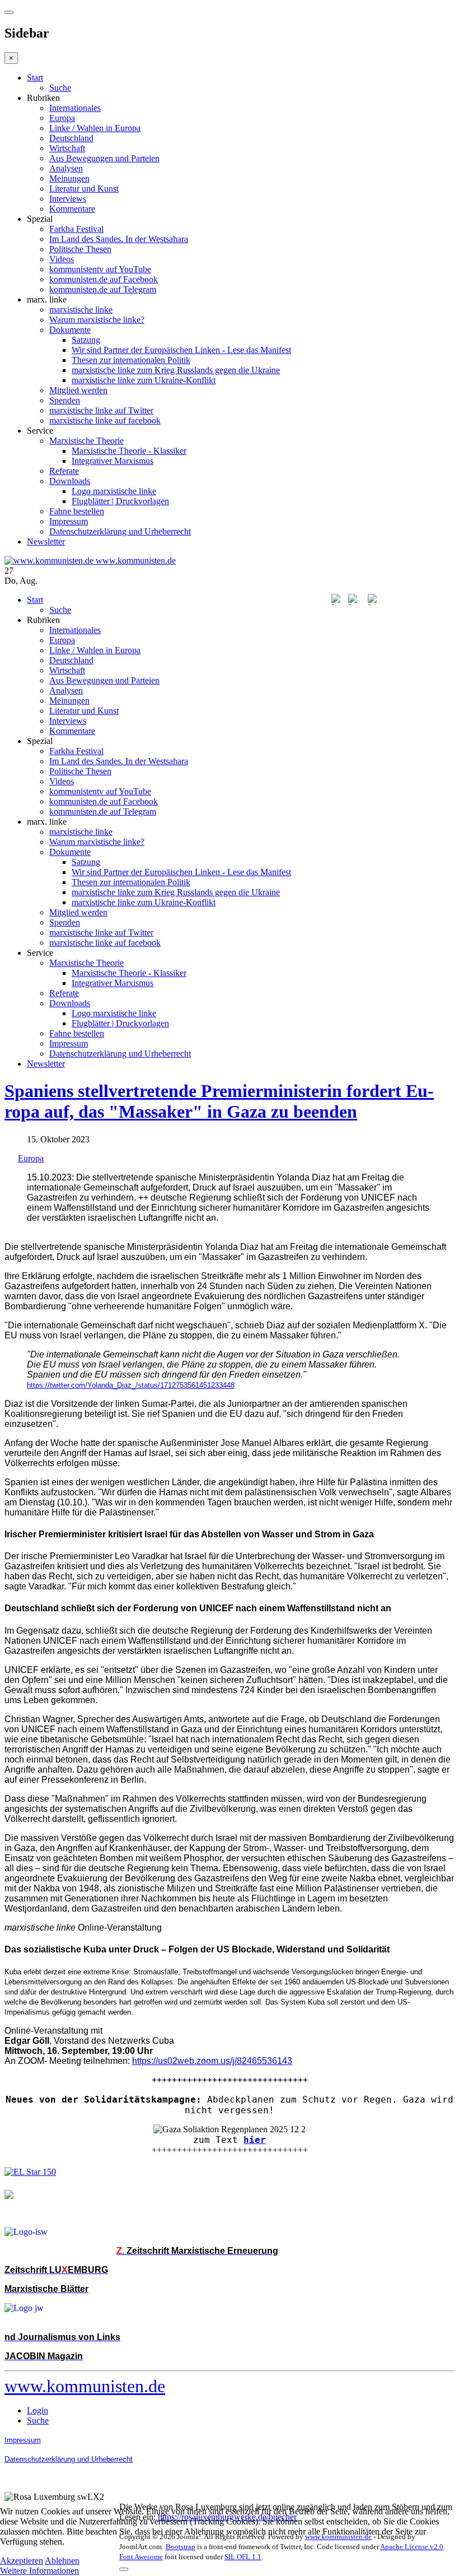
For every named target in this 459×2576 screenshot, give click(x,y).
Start (35, 78)
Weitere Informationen (39, 2571)
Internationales (75, 108)
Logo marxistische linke (114, 491)
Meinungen (69, 178)
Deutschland (71, 138)
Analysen (66, 168)
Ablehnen (62, 2561)
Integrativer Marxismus (113, 461)
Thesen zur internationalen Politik (131, 360)
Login (38, 2410)
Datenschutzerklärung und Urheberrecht (120, 531)
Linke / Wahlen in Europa (95, 128)
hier (255, 2140)
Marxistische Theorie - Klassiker (129, 451)
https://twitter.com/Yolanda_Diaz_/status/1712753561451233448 (131, 1385)
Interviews (68, 199)
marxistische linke (81, 310)
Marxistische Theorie (86, 441)
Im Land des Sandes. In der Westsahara (119, 239)
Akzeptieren (22, 2561)
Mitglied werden (78, 390)
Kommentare (72, 209)
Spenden (65, 400)
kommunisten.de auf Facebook (104, 279)
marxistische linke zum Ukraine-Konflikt (144, 380)
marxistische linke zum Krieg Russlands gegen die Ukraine (176, 370)
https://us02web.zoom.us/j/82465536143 (212, 2061)
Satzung (86, 340)
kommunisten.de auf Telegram (103, 289)
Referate (64, 471)
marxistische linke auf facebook (105, 420)
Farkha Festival (76, 229)
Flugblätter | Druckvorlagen (120, 501)
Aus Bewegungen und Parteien (104, 158)
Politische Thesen (80, 249)
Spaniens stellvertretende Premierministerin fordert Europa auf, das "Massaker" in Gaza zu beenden (219, 1101)
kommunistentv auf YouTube (100, 269)
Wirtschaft (67, 148)
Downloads (70, 481)
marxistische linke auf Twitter (101, 410)
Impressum (69, 521)
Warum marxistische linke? (97, 320)
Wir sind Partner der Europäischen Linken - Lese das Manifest (181, 350)
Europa (62, 118)
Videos (62, 259)
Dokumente (70, 330)
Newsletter (46, 541)
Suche (60, 88)
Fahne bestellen (77, 511)
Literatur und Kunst (84, 189)
